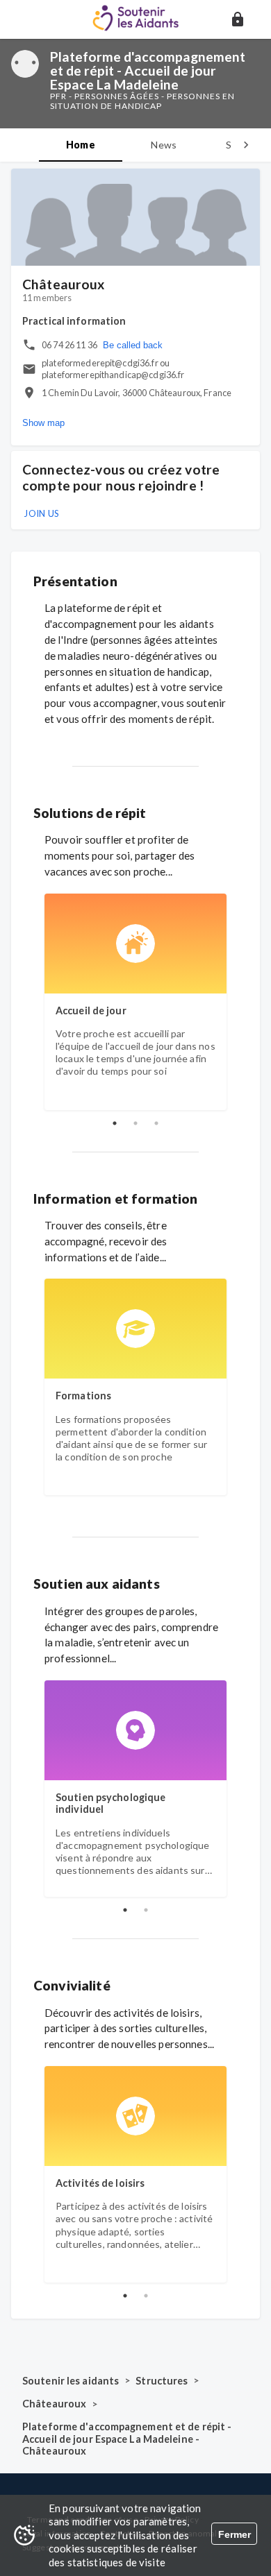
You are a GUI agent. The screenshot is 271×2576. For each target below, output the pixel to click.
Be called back (133, 345)
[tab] (81, 145)
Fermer (235, 2534)
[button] (238, 19)
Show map (43, 423)
